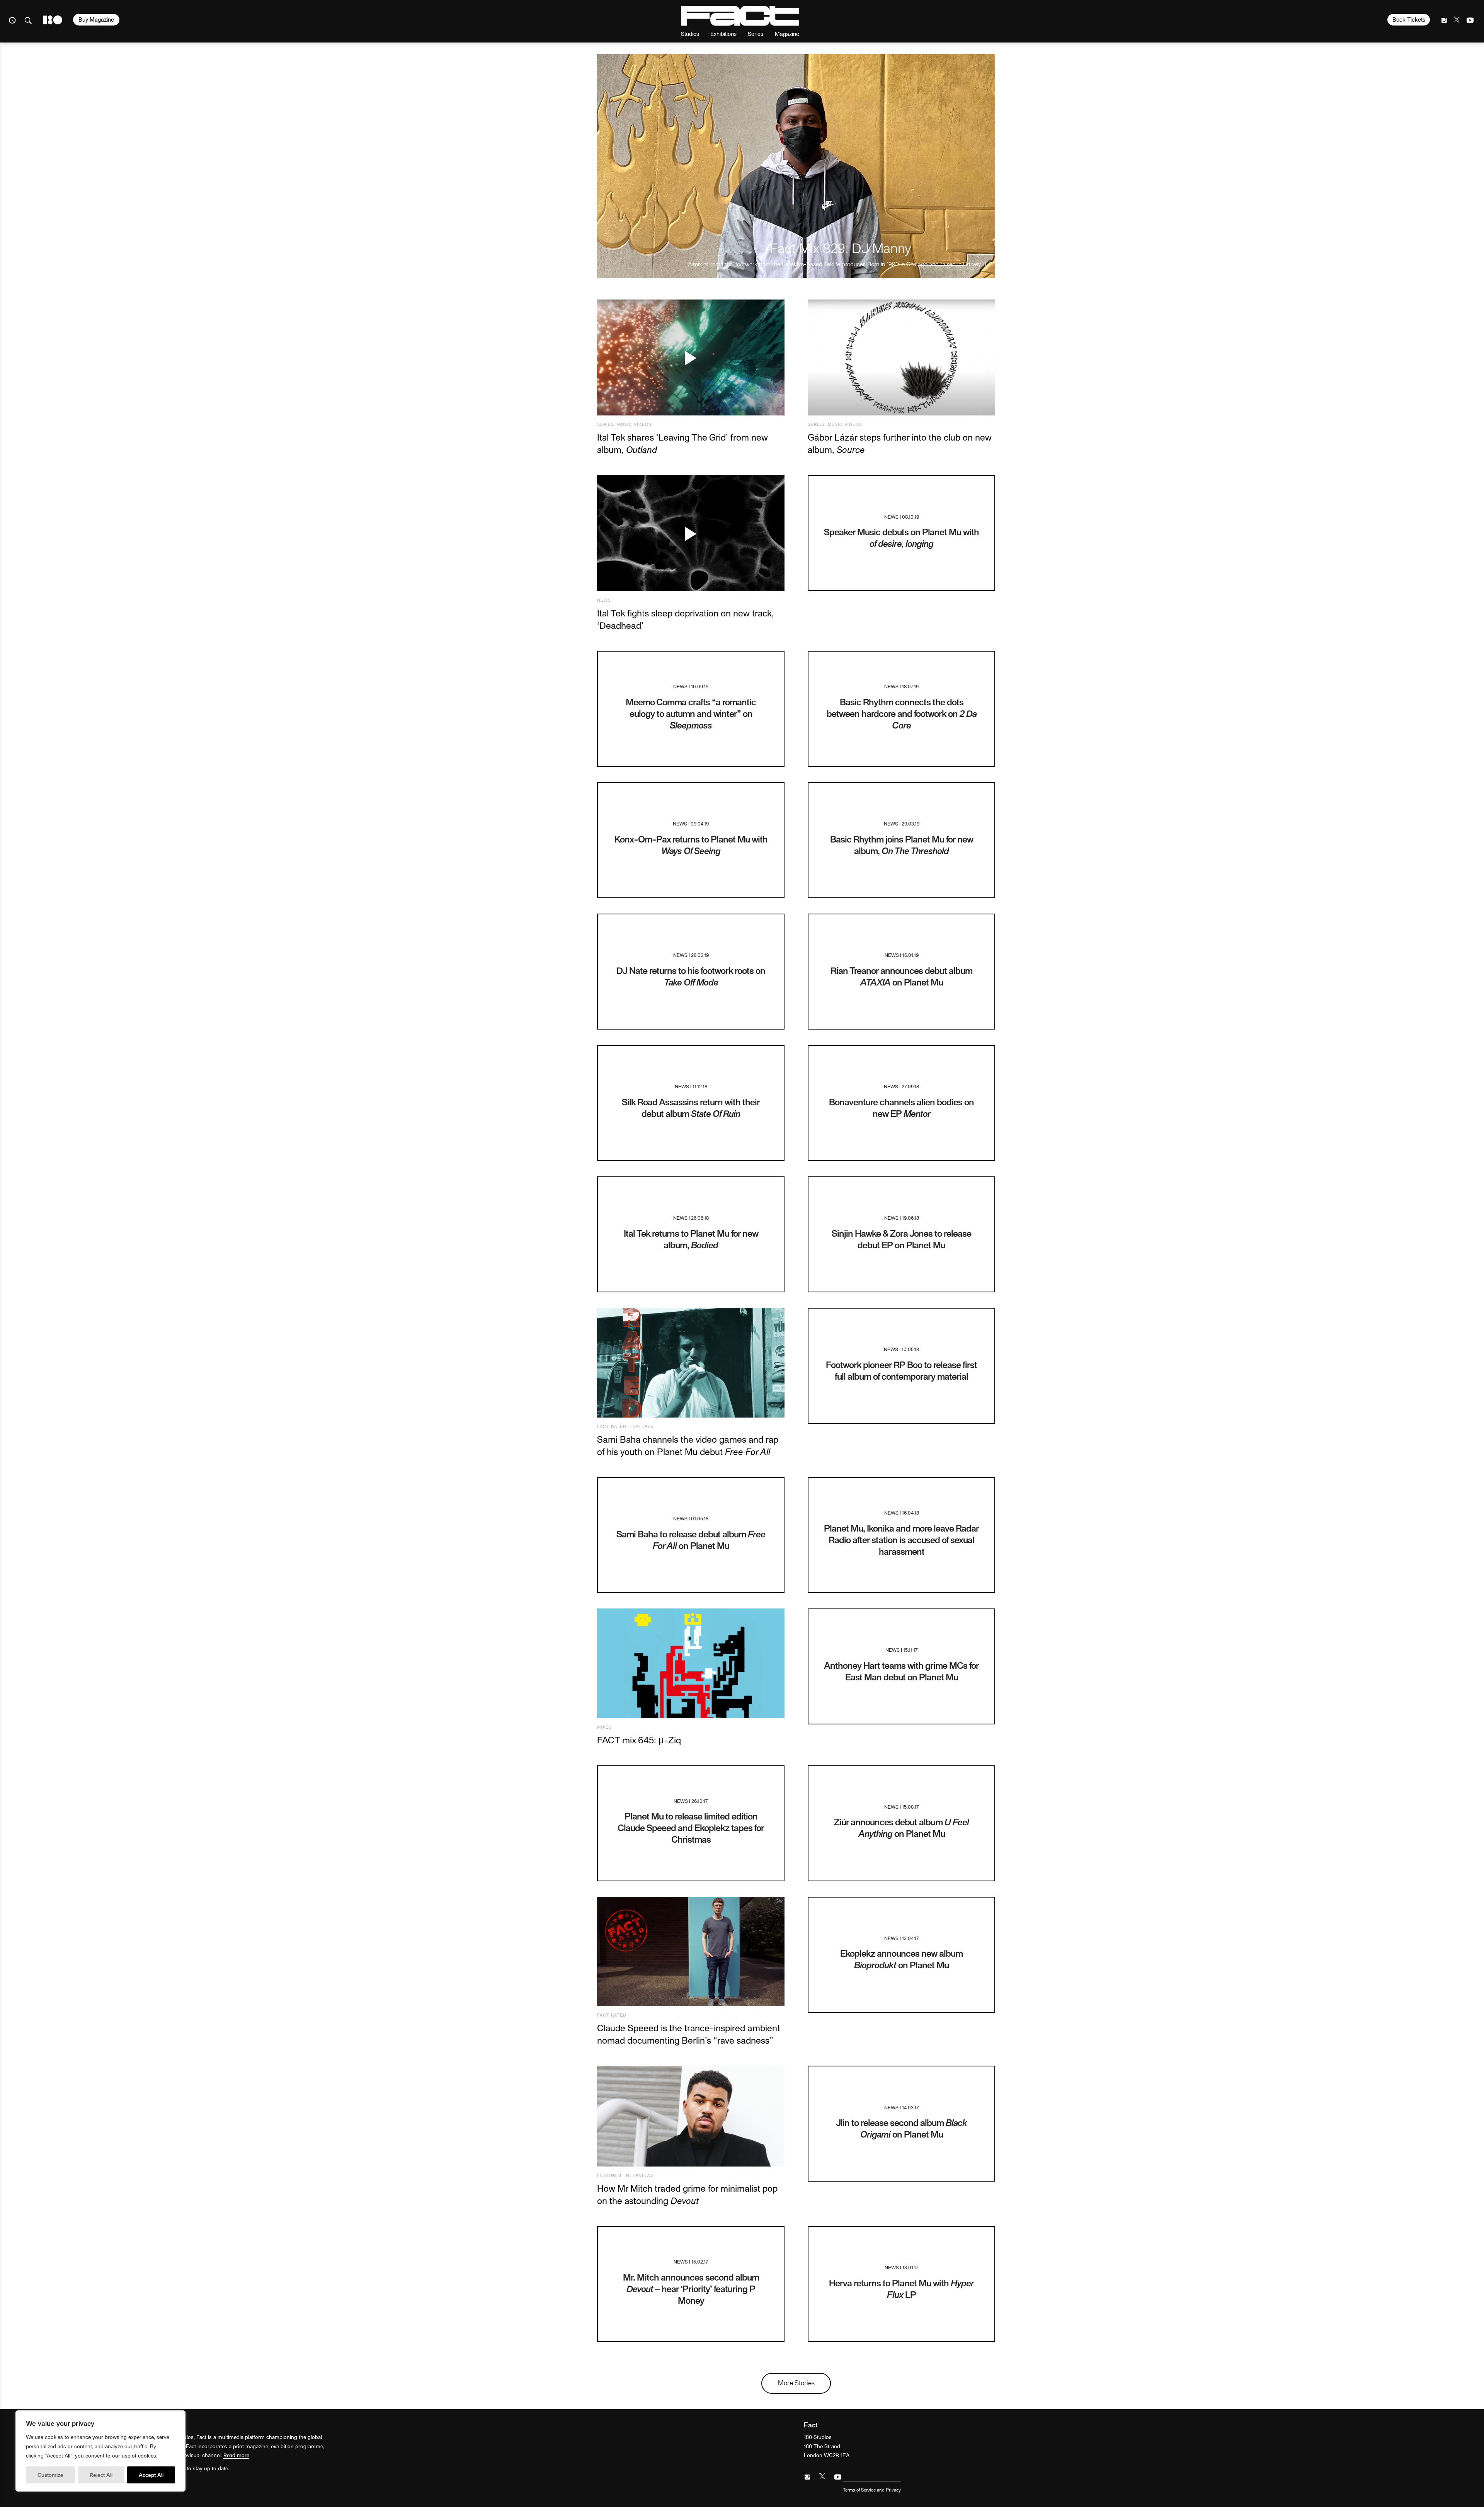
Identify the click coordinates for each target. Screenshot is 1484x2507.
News (604, 600)
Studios (690, 33)
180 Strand (53, 20)
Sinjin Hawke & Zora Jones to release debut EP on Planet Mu (901, 1239)
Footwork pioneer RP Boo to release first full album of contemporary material (901, 1370)
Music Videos (634, 424)
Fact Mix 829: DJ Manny (841, 248)
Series (756, 33)
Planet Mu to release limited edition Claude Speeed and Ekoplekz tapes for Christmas (691, 1827)
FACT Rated (612, 1426)
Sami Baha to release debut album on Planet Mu (691, 1539)
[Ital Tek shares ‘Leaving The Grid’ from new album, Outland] (691, 358)
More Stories (796, 2382)
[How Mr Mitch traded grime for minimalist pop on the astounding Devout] (691, 2116)
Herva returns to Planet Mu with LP (901, 2288)
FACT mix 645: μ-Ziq (639, 1740)
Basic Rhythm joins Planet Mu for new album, (902, 845)
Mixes (604, 1727)
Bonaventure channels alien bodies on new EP (901, 1107)
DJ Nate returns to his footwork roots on (691, 976)
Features (642, 1426)
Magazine (787, 33)
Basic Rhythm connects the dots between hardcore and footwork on (902, 713)
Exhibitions (723, 33)
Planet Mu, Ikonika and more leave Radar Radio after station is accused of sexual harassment (901, 1539)
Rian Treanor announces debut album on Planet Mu (901, 976)
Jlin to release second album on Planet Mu (901, 2128)
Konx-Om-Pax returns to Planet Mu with (691, 845)
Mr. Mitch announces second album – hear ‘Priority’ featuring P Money (691, 2288)
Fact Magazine (740, 16)
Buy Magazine (96, 19)
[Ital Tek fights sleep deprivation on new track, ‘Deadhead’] (691, 533)
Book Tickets (1409, 19)
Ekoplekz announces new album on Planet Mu (901, 1959)
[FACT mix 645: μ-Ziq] (691, 1663)
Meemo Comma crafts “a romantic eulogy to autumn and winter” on (691, 713)
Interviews (639, 2175)
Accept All (151, 2475)
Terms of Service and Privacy (872, 2490)
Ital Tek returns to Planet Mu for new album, (691, 1239)
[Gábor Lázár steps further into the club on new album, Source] (901, 358)
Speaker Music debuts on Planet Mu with (901, 537)
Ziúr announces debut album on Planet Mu (901, 1827)
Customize (50, 2475)
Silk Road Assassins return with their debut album (691, 1107)
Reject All (101, 2475)
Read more (236, 2455)
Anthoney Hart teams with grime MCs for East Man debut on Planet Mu (901, 1671)
